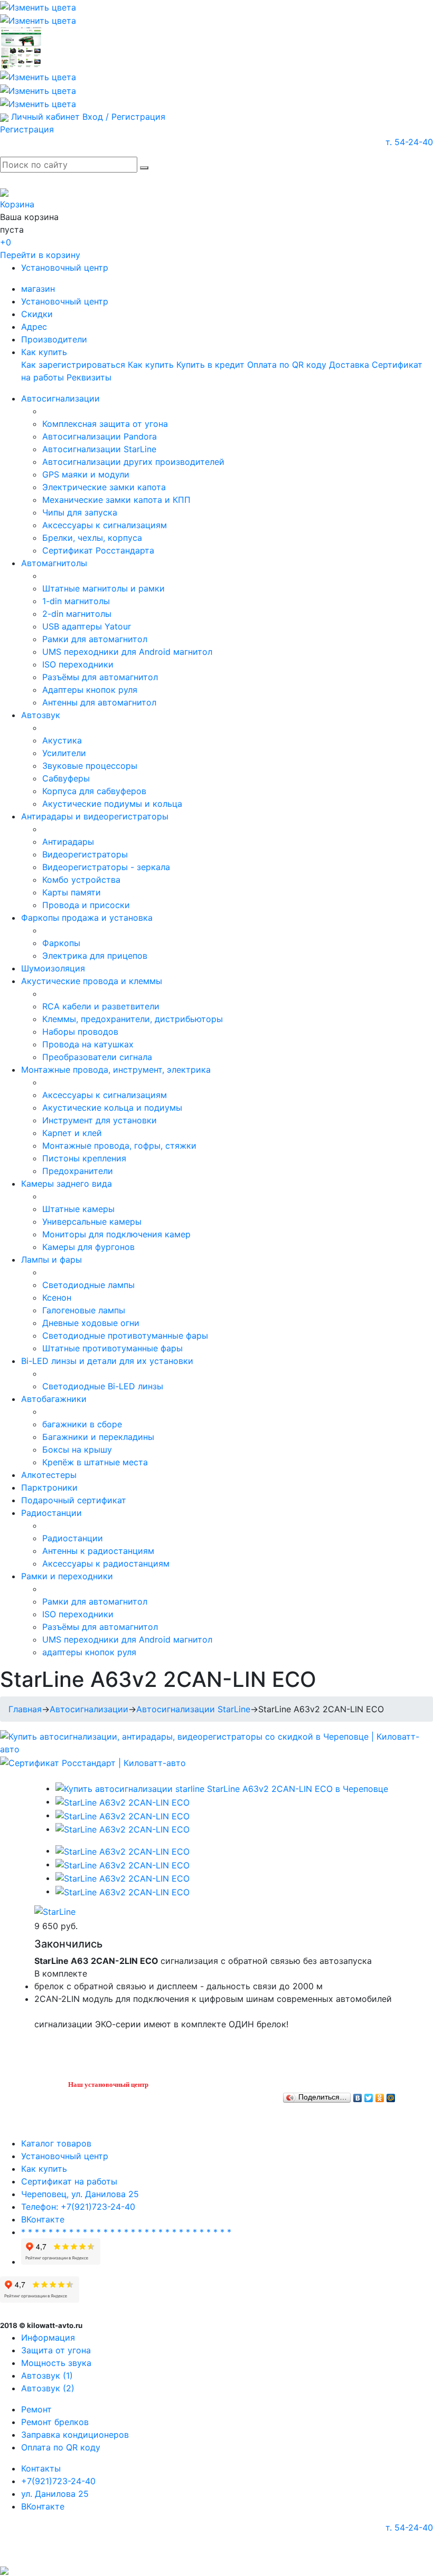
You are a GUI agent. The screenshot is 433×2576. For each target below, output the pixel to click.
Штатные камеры (78, 1209)
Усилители (64, 753)
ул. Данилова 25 (55, 2494)
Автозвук (41, 715)
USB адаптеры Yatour (87, 626)
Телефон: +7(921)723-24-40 (78, 2207)
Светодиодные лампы (88, 1285)
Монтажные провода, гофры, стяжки (119, 1146)
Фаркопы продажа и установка (87, 918)
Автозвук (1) (47, 2375)
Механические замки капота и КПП (116, 500)
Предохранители (78, 1171)
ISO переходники (78, 664)
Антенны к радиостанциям (98, 1551)
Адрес (34, 327)
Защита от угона (56, 2350)
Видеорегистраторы (85, 854)
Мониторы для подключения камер (116, 1234)
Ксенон (57, 1297)
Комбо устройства (81, 880)
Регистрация (27, 129)
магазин (38, 289)
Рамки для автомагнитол (95, 639)
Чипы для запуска (80, 512)
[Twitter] (369, 2095)
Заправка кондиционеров (75, 2435)
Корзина (17, 204)
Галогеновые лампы (84, 1310)
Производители (54, 339)
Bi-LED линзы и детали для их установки (107, 1361)
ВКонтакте (43, 2219)
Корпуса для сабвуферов (94, 791)
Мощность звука (56, 2363)
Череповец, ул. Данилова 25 (80, 2194)
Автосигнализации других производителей (133, 462)
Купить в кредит (210, 365)
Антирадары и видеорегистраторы (95, 816)
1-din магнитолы (76, 601)
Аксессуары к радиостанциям (106, 1563)
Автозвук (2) (48, 2388)
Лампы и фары (51, 1260)
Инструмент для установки (100, 1120)
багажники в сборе (82, 1424)
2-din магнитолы (77, 614)
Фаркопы (61, 943)
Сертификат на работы (69, 2181)
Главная (25, 1709)
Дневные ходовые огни (91, 1323)
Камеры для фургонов (88, 1247)
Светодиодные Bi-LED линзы (103, 1386)
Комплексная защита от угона (105, 424)
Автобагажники (54, 1399)
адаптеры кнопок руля (89, 1652)
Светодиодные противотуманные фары (125, 1335)
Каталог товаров (56, 2143)
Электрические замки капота (104, 487)
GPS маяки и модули (86, 474)
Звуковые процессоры (90, 766)
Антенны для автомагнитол (99, 702)
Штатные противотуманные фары (112, 1348)
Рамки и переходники (67, 1576)
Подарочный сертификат (74, 1500)
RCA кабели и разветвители (101, 1006)
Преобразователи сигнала (97, 1057)
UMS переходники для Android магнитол (127, 652)
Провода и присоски (86, 905)
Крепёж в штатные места (95, 1462)
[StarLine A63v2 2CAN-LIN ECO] (123, 1801)
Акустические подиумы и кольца (112, 804)
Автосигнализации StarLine (99, 449)
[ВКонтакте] (358, 2095)
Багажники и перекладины (98, 1437)
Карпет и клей (72, 1133)
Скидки (37, 314)
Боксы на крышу (77, 1449)
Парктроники (49, 1487)
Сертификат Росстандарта (98, 550)
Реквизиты (89, 377)
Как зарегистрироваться (73, 365)
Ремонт (36, 2409)
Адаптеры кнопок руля (90, 690)
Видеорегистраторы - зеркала (106, 867)
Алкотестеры (49, 1475)
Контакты (41, 2468)
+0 (6, 242)
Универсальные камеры (92, 1222)
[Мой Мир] (391, 2095)
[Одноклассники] (380, 2095)
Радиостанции (51, 1513)
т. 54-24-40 (409, 142)
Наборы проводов (80, 1032)
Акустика (62, 740)
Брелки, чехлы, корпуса (92, 538)
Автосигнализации (60, 398)
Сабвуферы (66, 778)
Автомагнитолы (54, 563)
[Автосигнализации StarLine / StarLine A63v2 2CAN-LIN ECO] (222, 1788)
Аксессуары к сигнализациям (105, 525)
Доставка (349, 365)
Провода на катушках (88, 1044)
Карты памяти (72, 892)
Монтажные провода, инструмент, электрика (116, 1070)
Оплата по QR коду (287, 365)
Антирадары (68, 842)
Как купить (44, 352)
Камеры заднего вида (67, 1184)
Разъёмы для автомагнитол (100, 677)
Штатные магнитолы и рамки (103, 588)
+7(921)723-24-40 (58, 2481)
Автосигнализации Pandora (100, 436)
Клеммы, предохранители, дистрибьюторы (133, 1019)
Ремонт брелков (55, 2422)
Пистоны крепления (84, 1158)
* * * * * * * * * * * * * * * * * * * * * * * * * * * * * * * (126, 2232)
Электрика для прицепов (95, 956)
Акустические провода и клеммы (92, 981)
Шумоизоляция (53, 968)
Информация (48, 2338)
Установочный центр (65, 268)
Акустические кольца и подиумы (112, 1108)
